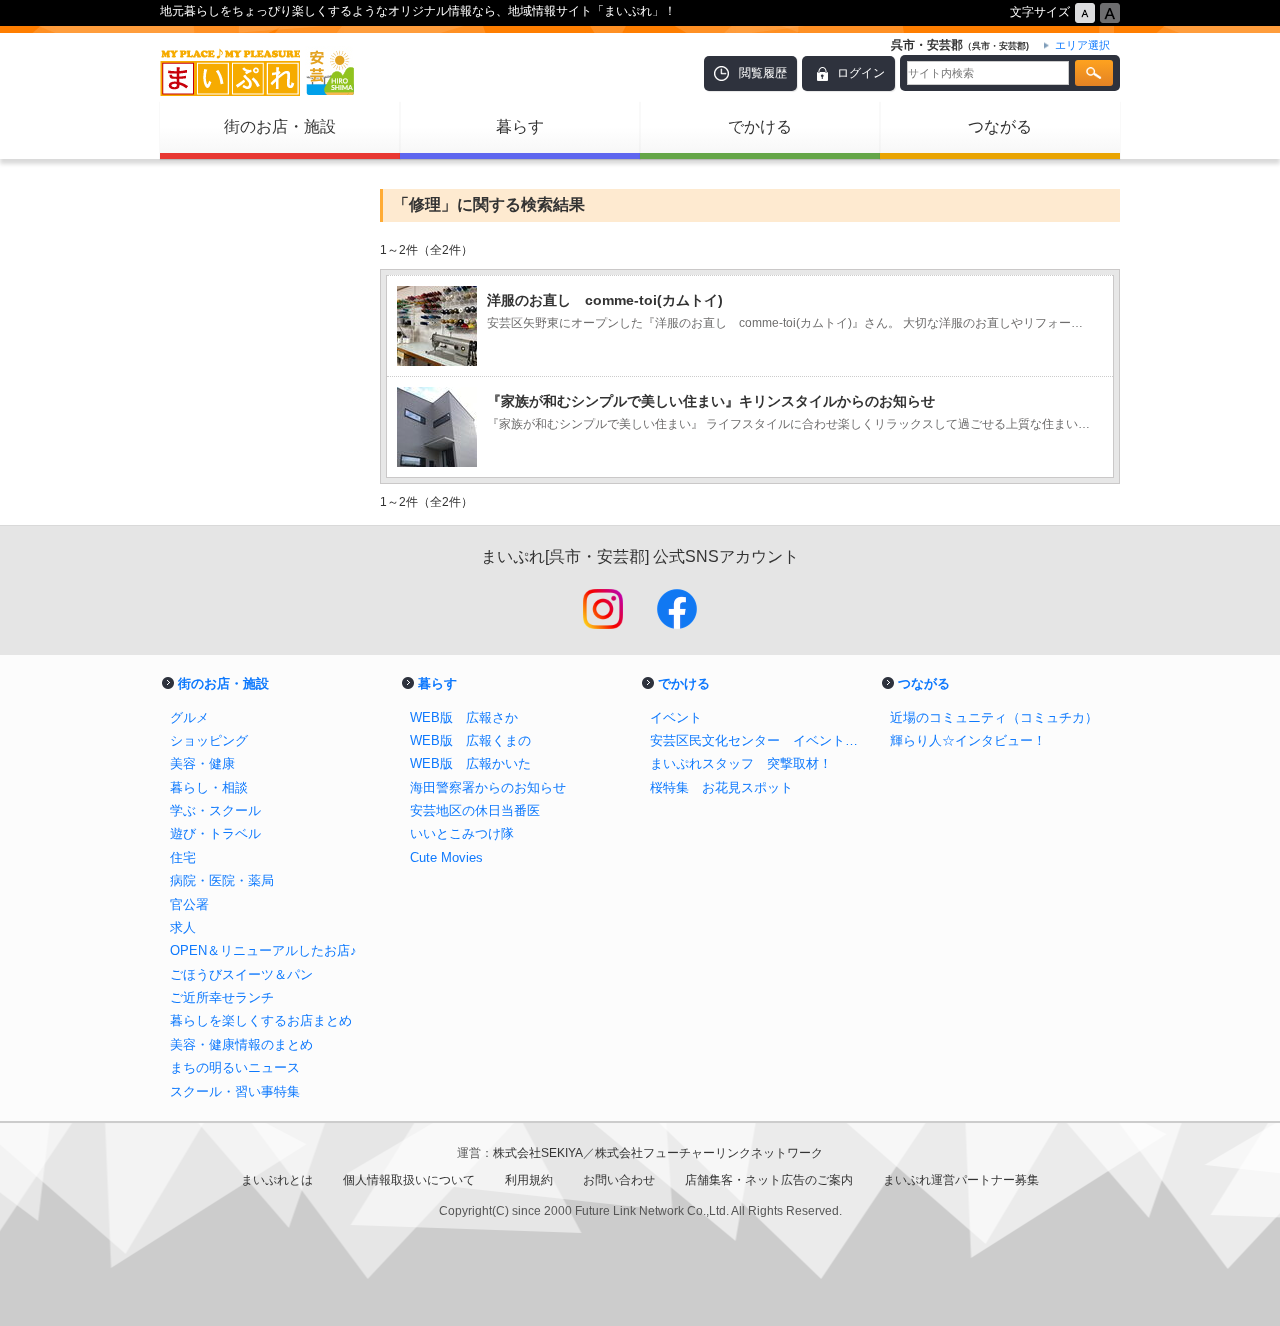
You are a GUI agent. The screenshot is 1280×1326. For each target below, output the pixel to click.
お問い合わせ (619, 1180)
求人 (183, 927)
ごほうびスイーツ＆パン (241, 974)
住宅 (183, 857)
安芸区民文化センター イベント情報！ (760, 740)
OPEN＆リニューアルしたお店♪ (263, 950)
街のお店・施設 (280, 126)
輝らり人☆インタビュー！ (968, 740)
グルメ (189, 717)
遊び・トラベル (215, 833)
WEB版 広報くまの (470, 740)
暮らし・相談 (209, 787)
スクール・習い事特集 (235, 1091)
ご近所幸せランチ (222, 997)
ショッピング (209, 740)
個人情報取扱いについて (409, 1180)
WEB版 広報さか (464, 717)
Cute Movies (446, 857)
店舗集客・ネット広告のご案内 (769, 1180)
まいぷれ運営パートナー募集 (961, 1180)
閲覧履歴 (763, 73)
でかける (760, 126)
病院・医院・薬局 (222, 880)
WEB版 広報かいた (470, 763)
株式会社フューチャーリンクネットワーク (709, 1153)
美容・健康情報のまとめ (241, 1044)
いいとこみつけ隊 (462, 833)
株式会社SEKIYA (538, 1153)
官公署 (189, 904)
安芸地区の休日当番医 (475, 810)
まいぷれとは (277, 1180)
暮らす (520, 126)
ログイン (861, 73)
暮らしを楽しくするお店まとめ (261, 1020)
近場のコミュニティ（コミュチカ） (994, 717)
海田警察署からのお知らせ (488, 787)
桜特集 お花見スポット (721, 787)
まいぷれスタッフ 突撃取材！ (741, 763)
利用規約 (529, 1180)
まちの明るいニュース (235, 1067)
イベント (676, 717)
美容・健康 (202, 763)
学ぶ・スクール (215, 810)
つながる (1000, 126)
